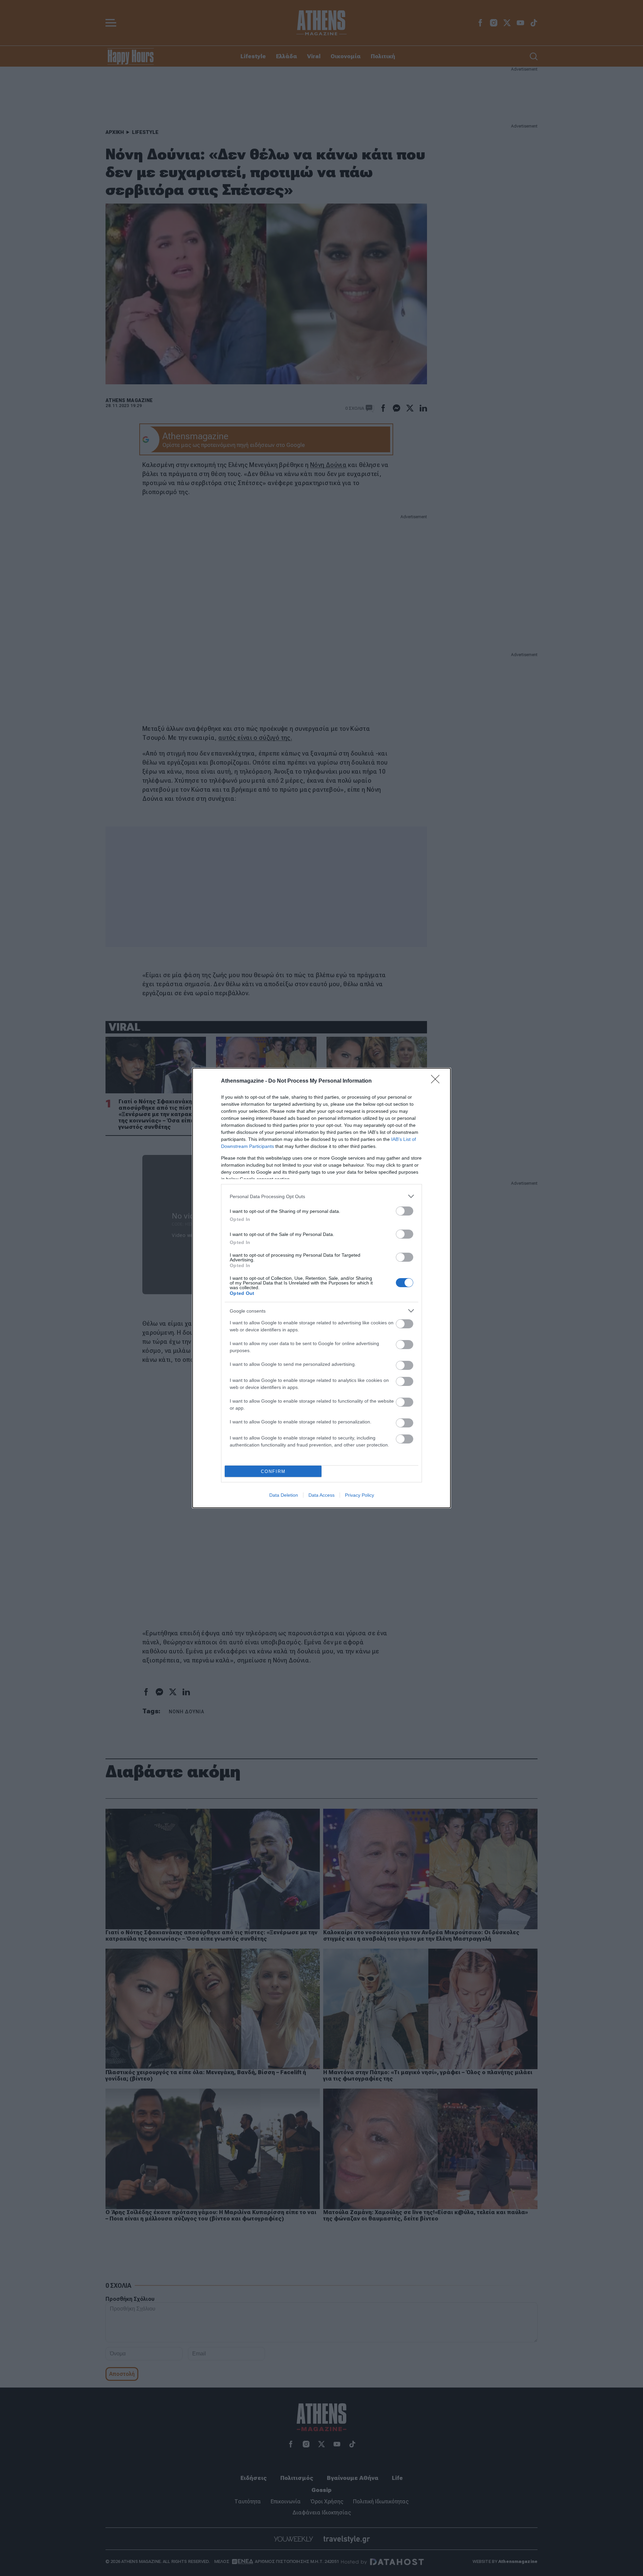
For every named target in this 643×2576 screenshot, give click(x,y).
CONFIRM (273, 1471)
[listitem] (321, 1196)
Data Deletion (284, 1495)
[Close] (437, 1081)
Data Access (321, 1495)
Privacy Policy (360, 1495)
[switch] (405, 1211)
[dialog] (321, 1288)
